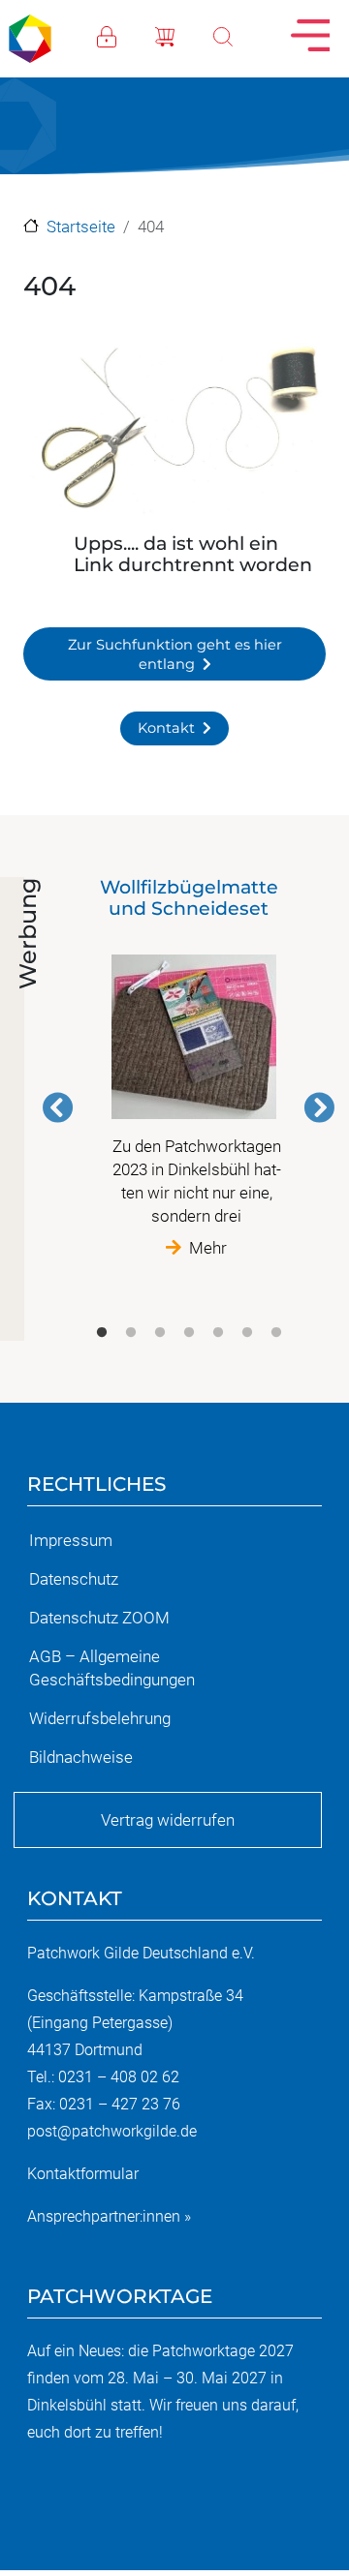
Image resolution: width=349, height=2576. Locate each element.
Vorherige (58, 1107)
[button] (174, 432)
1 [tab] (102, 1333)
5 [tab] (218, 1333)
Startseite (81, 227)
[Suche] (242, 35)
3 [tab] (160, 1333)
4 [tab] (189, 1333)
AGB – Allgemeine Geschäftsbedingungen (112, 1668)
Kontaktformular (83, 2174)
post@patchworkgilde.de (112, 2131)
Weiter (319, 1107)
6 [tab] (247, 1333)
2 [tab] (131, 1333)
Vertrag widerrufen (168, 1820)
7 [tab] (276, 1333)
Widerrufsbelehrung (100, 1718)
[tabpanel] (189, 1068)
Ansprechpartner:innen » (109, 2216)
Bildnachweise (81, 1757)
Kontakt (166, 728)
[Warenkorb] (184, 35)
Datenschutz (74, 1579)
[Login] (126, 35)
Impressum (71, 1540)
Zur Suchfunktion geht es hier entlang (175, 654)
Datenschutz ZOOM (99, 1618)
